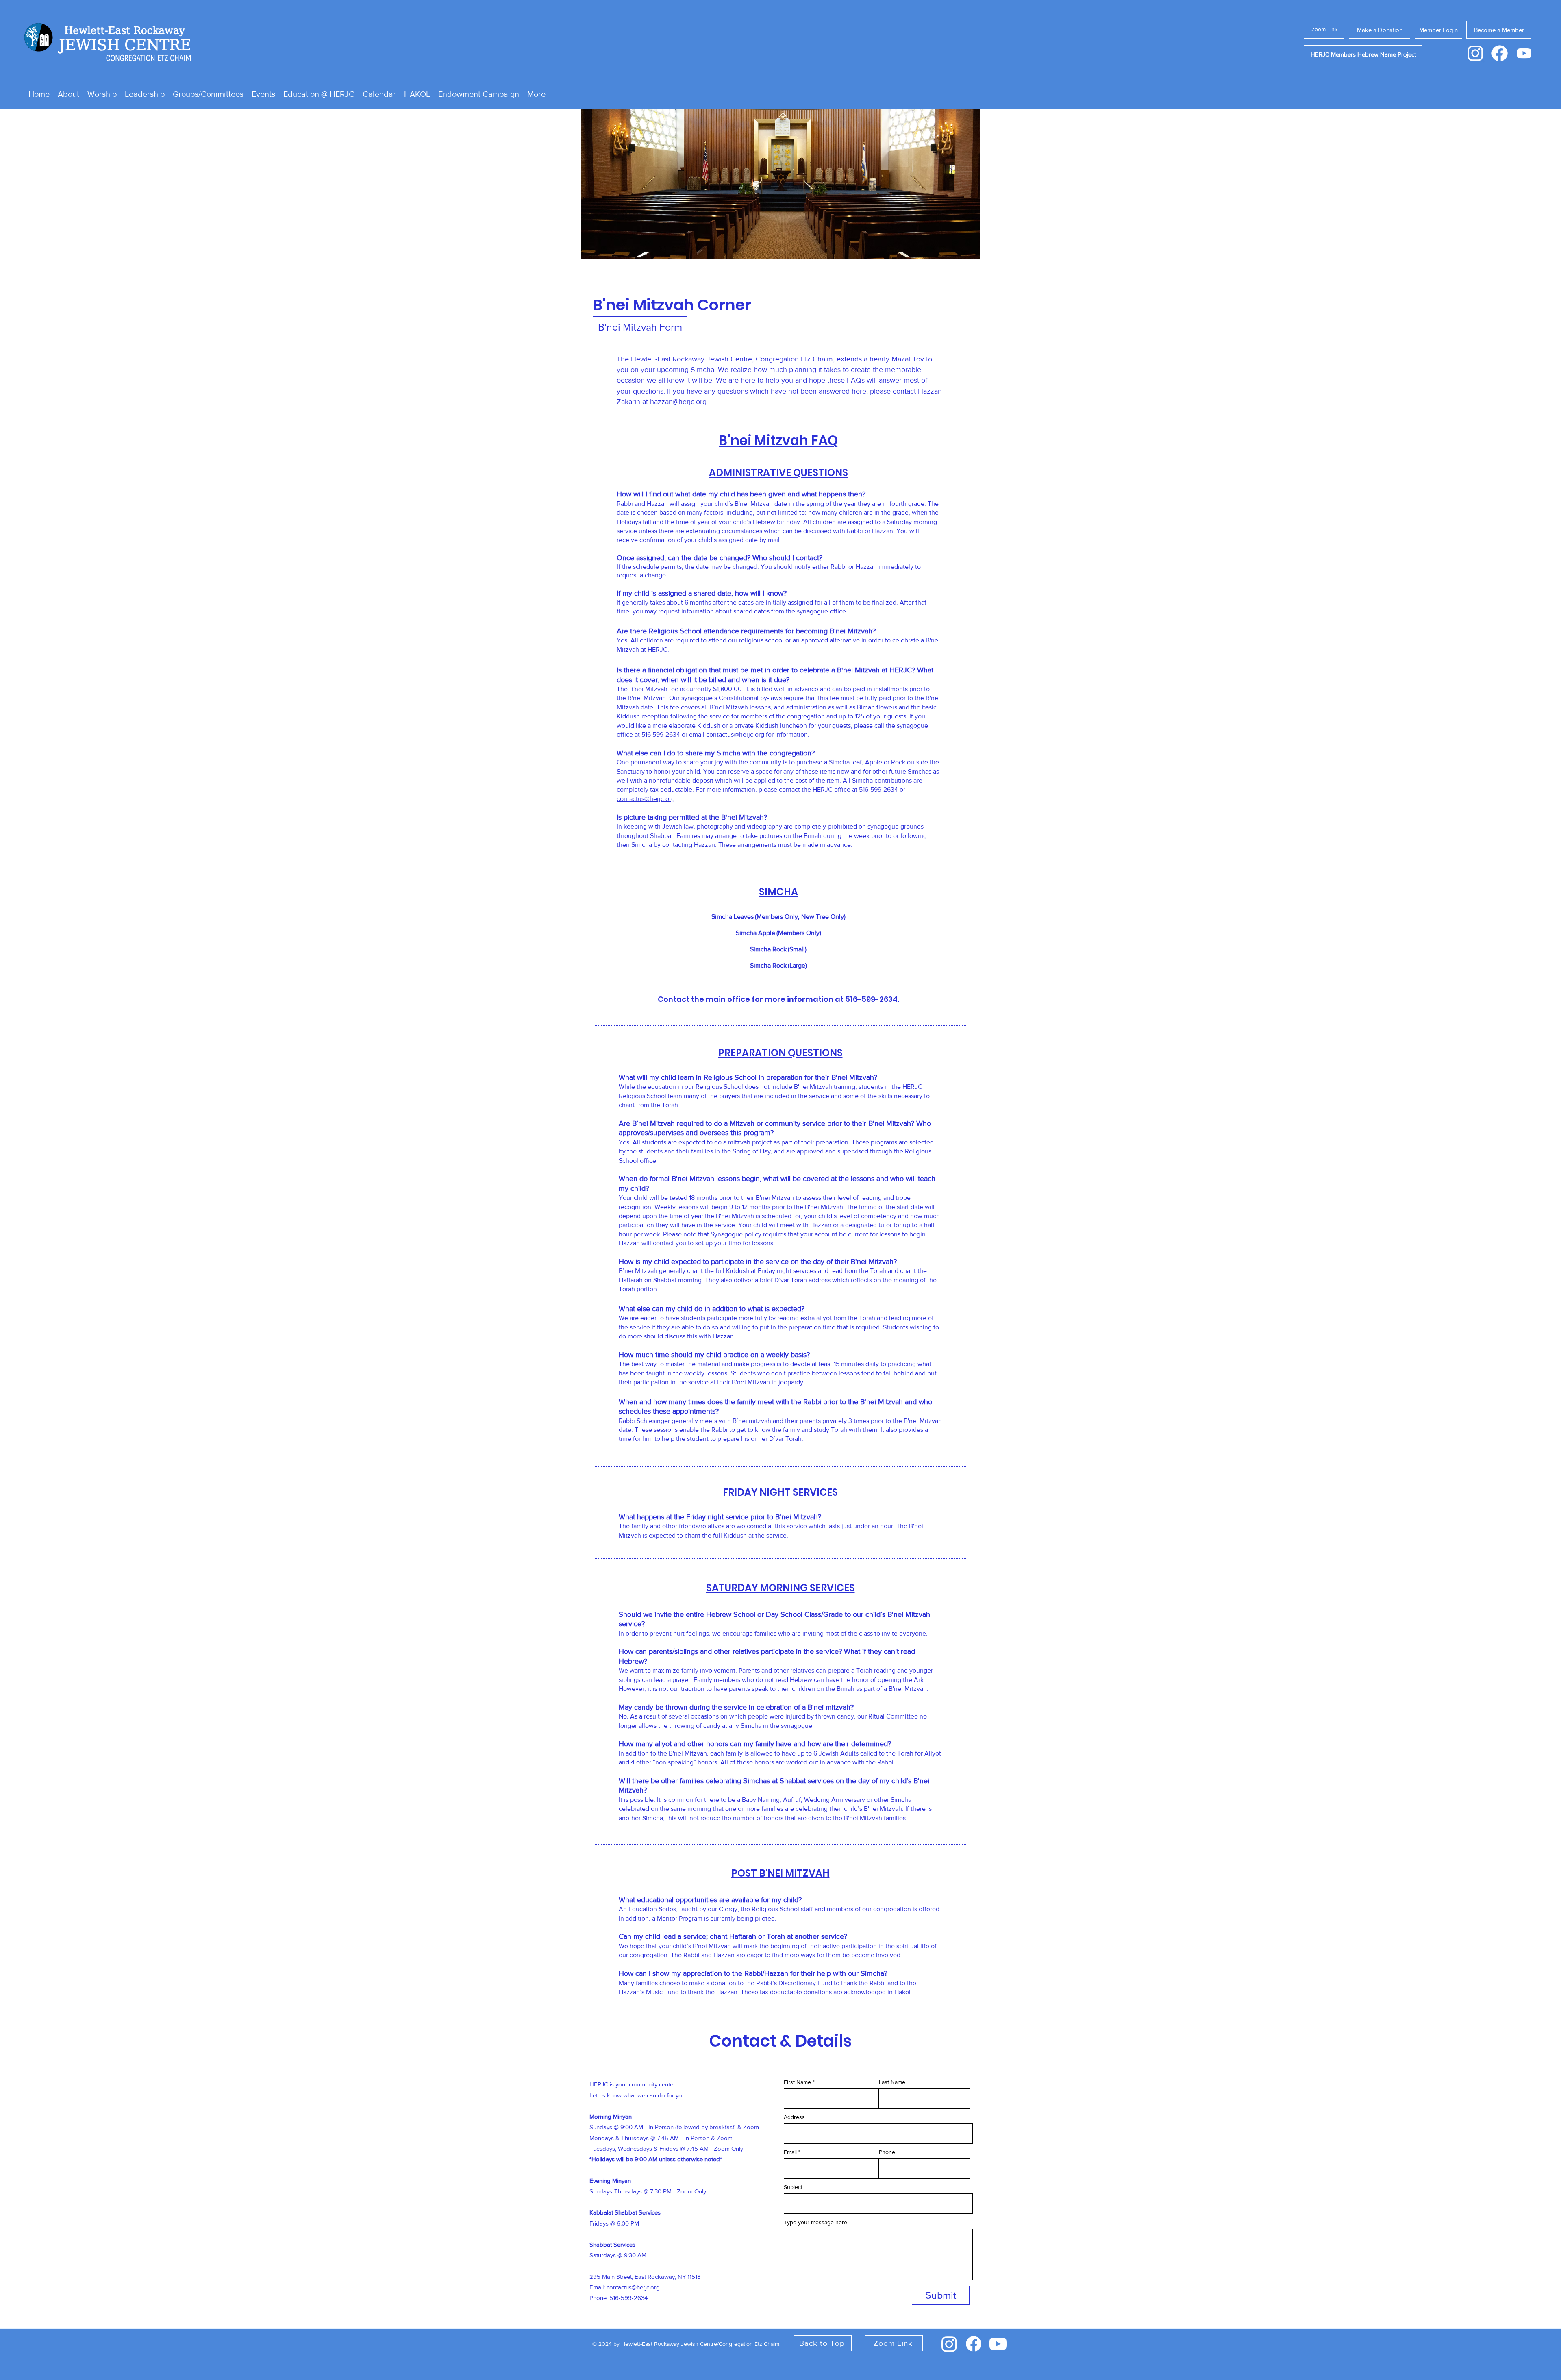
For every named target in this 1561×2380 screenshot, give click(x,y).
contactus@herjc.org (735, 734)
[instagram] (949, 2344)
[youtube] (998, 2344)
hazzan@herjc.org (678, 402)
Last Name (892, 2082)
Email (790, 2152)
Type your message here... (817, 2222)
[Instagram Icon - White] (1475, 53)
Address (794, 2117)
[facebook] (974, 2344)
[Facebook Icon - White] (1500, 53)
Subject (793, 2187)
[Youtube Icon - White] (1524, 53)
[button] (780, 184)
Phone (887, 2152)
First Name (797, 2082)
